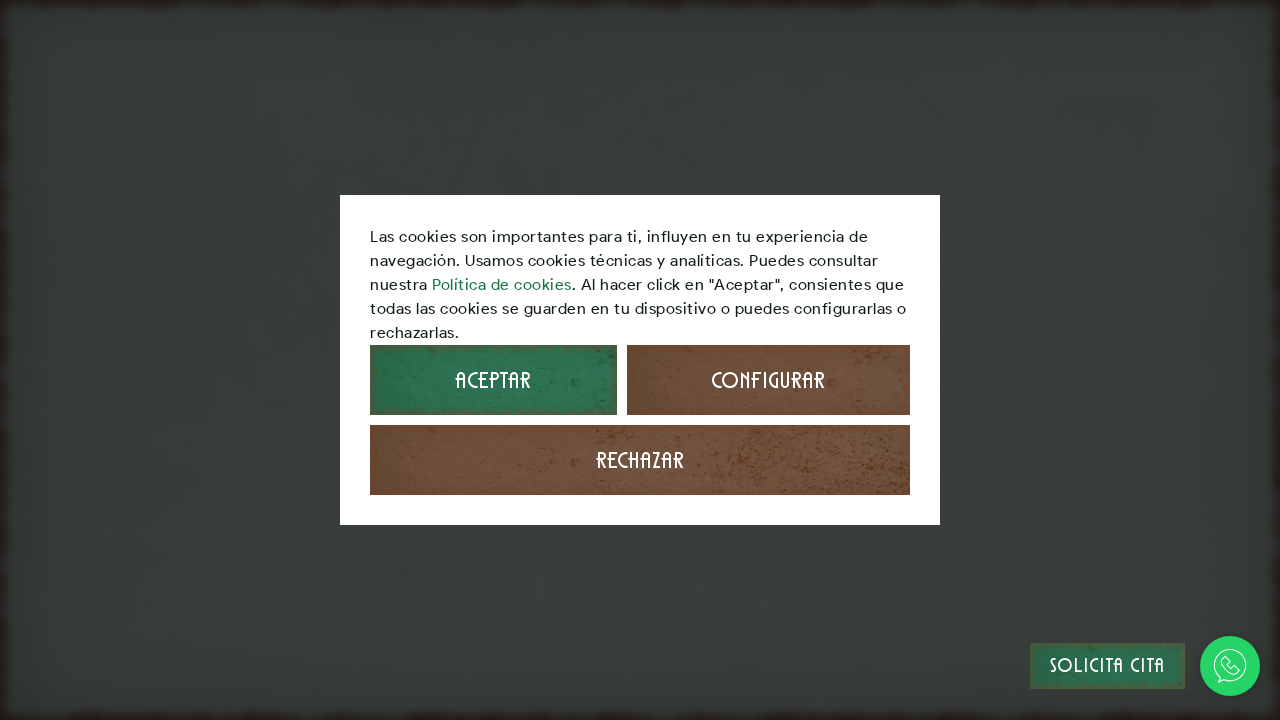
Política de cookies (502, 284)
